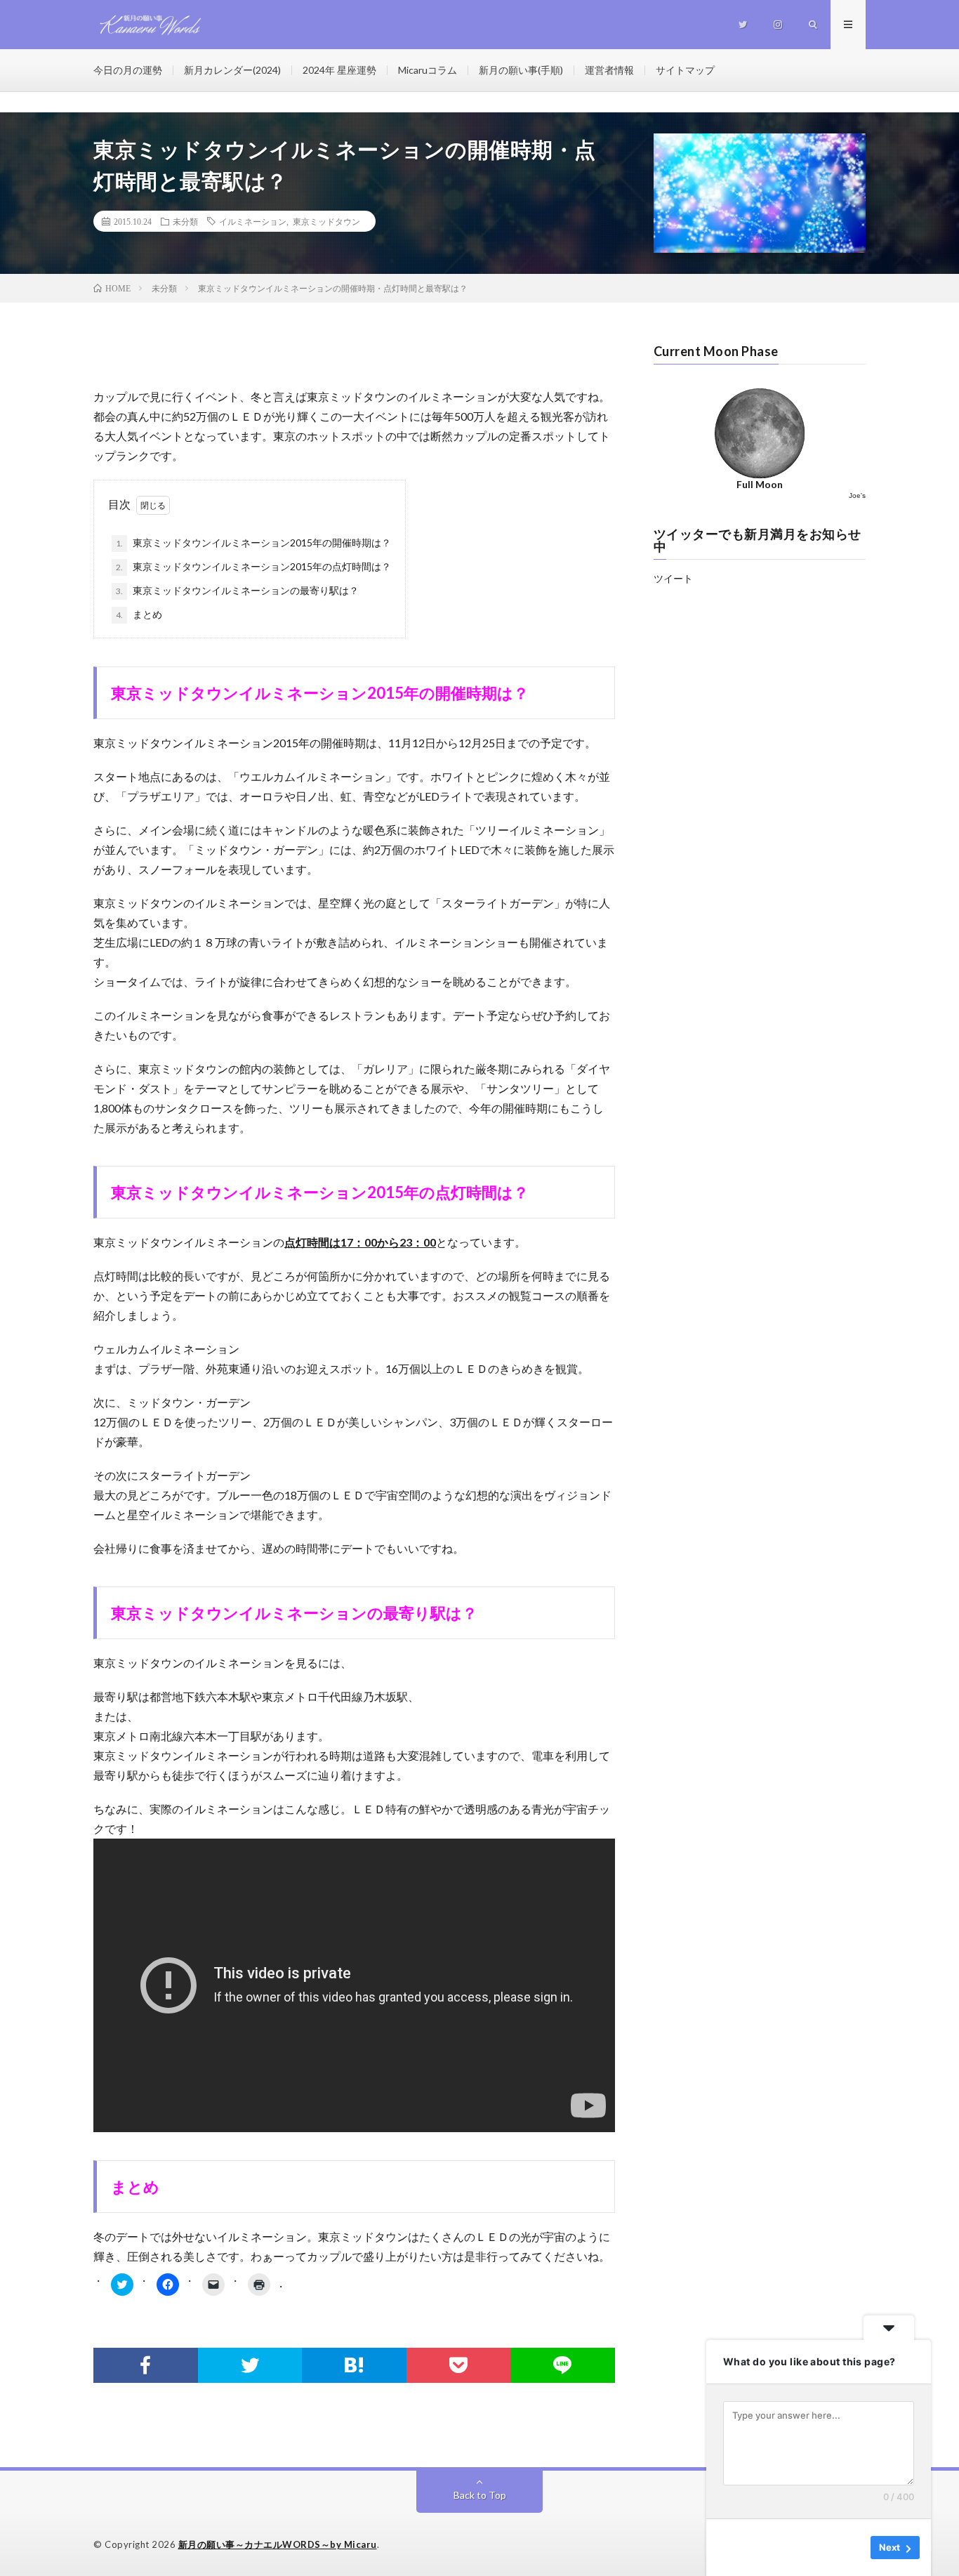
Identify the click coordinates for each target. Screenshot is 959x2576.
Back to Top (480, 2495)
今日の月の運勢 (128, 70)
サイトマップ (685, 70)
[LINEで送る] (563, 2365)
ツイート (673, 578)
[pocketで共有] (459, 2365)
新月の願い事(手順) (521, 70)
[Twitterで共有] (250, 2365)
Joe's (857, 495)
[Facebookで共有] (146, 2365)
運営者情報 (609, 70)
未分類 (185, 221)
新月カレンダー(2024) (232, 70)
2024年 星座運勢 (339, 70)
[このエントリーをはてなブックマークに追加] (354, 2365)
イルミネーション (253, 221)
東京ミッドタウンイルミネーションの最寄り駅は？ (237, 590)
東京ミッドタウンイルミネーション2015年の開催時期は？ (253, 543)
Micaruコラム (428, 70)
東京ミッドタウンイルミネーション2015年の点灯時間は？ (253, 566)
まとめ (139, 614)
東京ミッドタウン (326, 221)
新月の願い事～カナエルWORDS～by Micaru (278, 2544)
